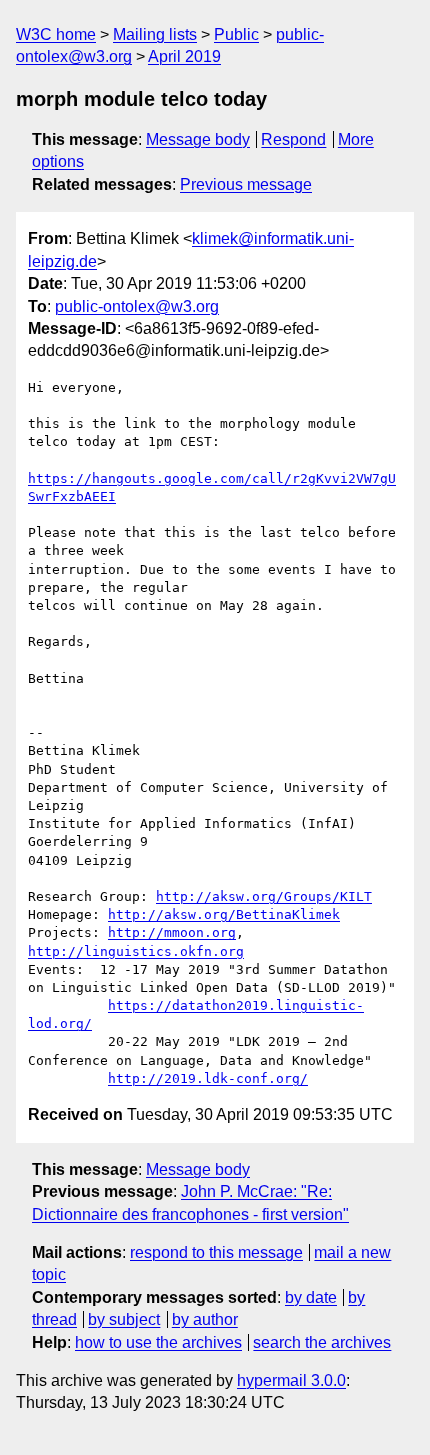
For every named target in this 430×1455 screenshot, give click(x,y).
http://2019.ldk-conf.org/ (208, 1078)
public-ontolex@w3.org (137, 306)
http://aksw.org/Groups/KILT (264, 896)
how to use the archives (158, 1342)
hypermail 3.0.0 (291, 1380)
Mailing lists (155, 34)
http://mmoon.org (172, 932)
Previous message (246, 184)
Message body (198, 139)
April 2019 (184, 56)
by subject (124, 1319)
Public (236, 34)
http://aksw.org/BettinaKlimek (224, 914)
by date (311, 1297)
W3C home (56, 34)
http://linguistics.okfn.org (136, 951)
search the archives (322, 1342)
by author (205, 1319)
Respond (293, 139)
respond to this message (216, 1252)
